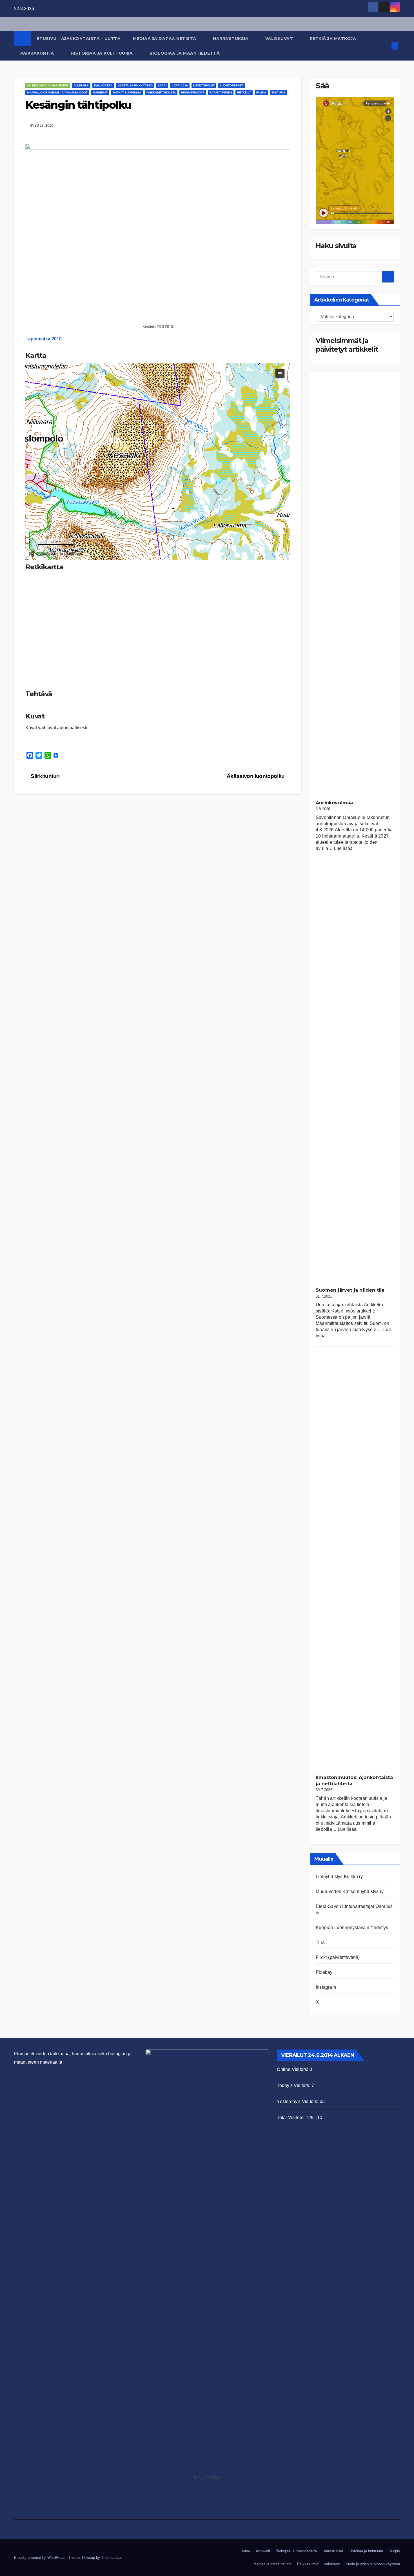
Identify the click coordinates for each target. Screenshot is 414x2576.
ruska (261, 92)
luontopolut (204, 85)
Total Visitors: (291, 2118)
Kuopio (394, 2551)
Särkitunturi (45, 776)
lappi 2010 (180, 85)
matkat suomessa (127, 92)
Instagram (326, 1987)
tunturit (278, 92)
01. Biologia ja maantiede (48, 85)
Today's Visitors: (294, 2085)
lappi (162, 85)
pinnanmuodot (193, 92)
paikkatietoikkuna (161, 92)
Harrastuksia (231, 39)
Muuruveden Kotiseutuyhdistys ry (350, 1891)
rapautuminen (221, 92)
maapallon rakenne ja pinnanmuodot (57, 92)
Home (245, 2551)
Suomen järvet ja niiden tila (350, 1290)
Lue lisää (343, 848)
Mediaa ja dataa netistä (165, 39)
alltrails (81, 85)
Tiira (320, 1942)
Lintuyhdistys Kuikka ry (339, 1877)
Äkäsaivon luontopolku (256, 776)
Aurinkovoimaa (334, 803)
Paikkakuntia (38, 53)
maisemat (100, 92)
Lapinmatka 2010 (44, 339)
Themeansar (111, 2558)
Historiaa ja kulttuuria (102, 53)
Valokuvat (280, 39)
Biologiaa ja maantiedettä (185, 53)
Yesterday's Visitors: (298, 2101)
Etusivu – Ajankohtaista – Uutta (79, 39)
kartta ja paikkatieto (135, 85)
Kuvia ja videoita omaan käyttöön (373, 2564)
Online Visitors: (293, 2069)
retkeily (244, 92)
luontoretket (232, 85)
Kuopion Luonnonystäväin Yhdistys (352, 1927)
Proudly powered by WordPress (40, 2558)
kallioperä (103, 85)
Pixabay (324, 1972)
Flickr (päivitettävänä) (338, 1957)
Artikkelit (263, 2551)
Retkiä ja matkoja (334, 39)
